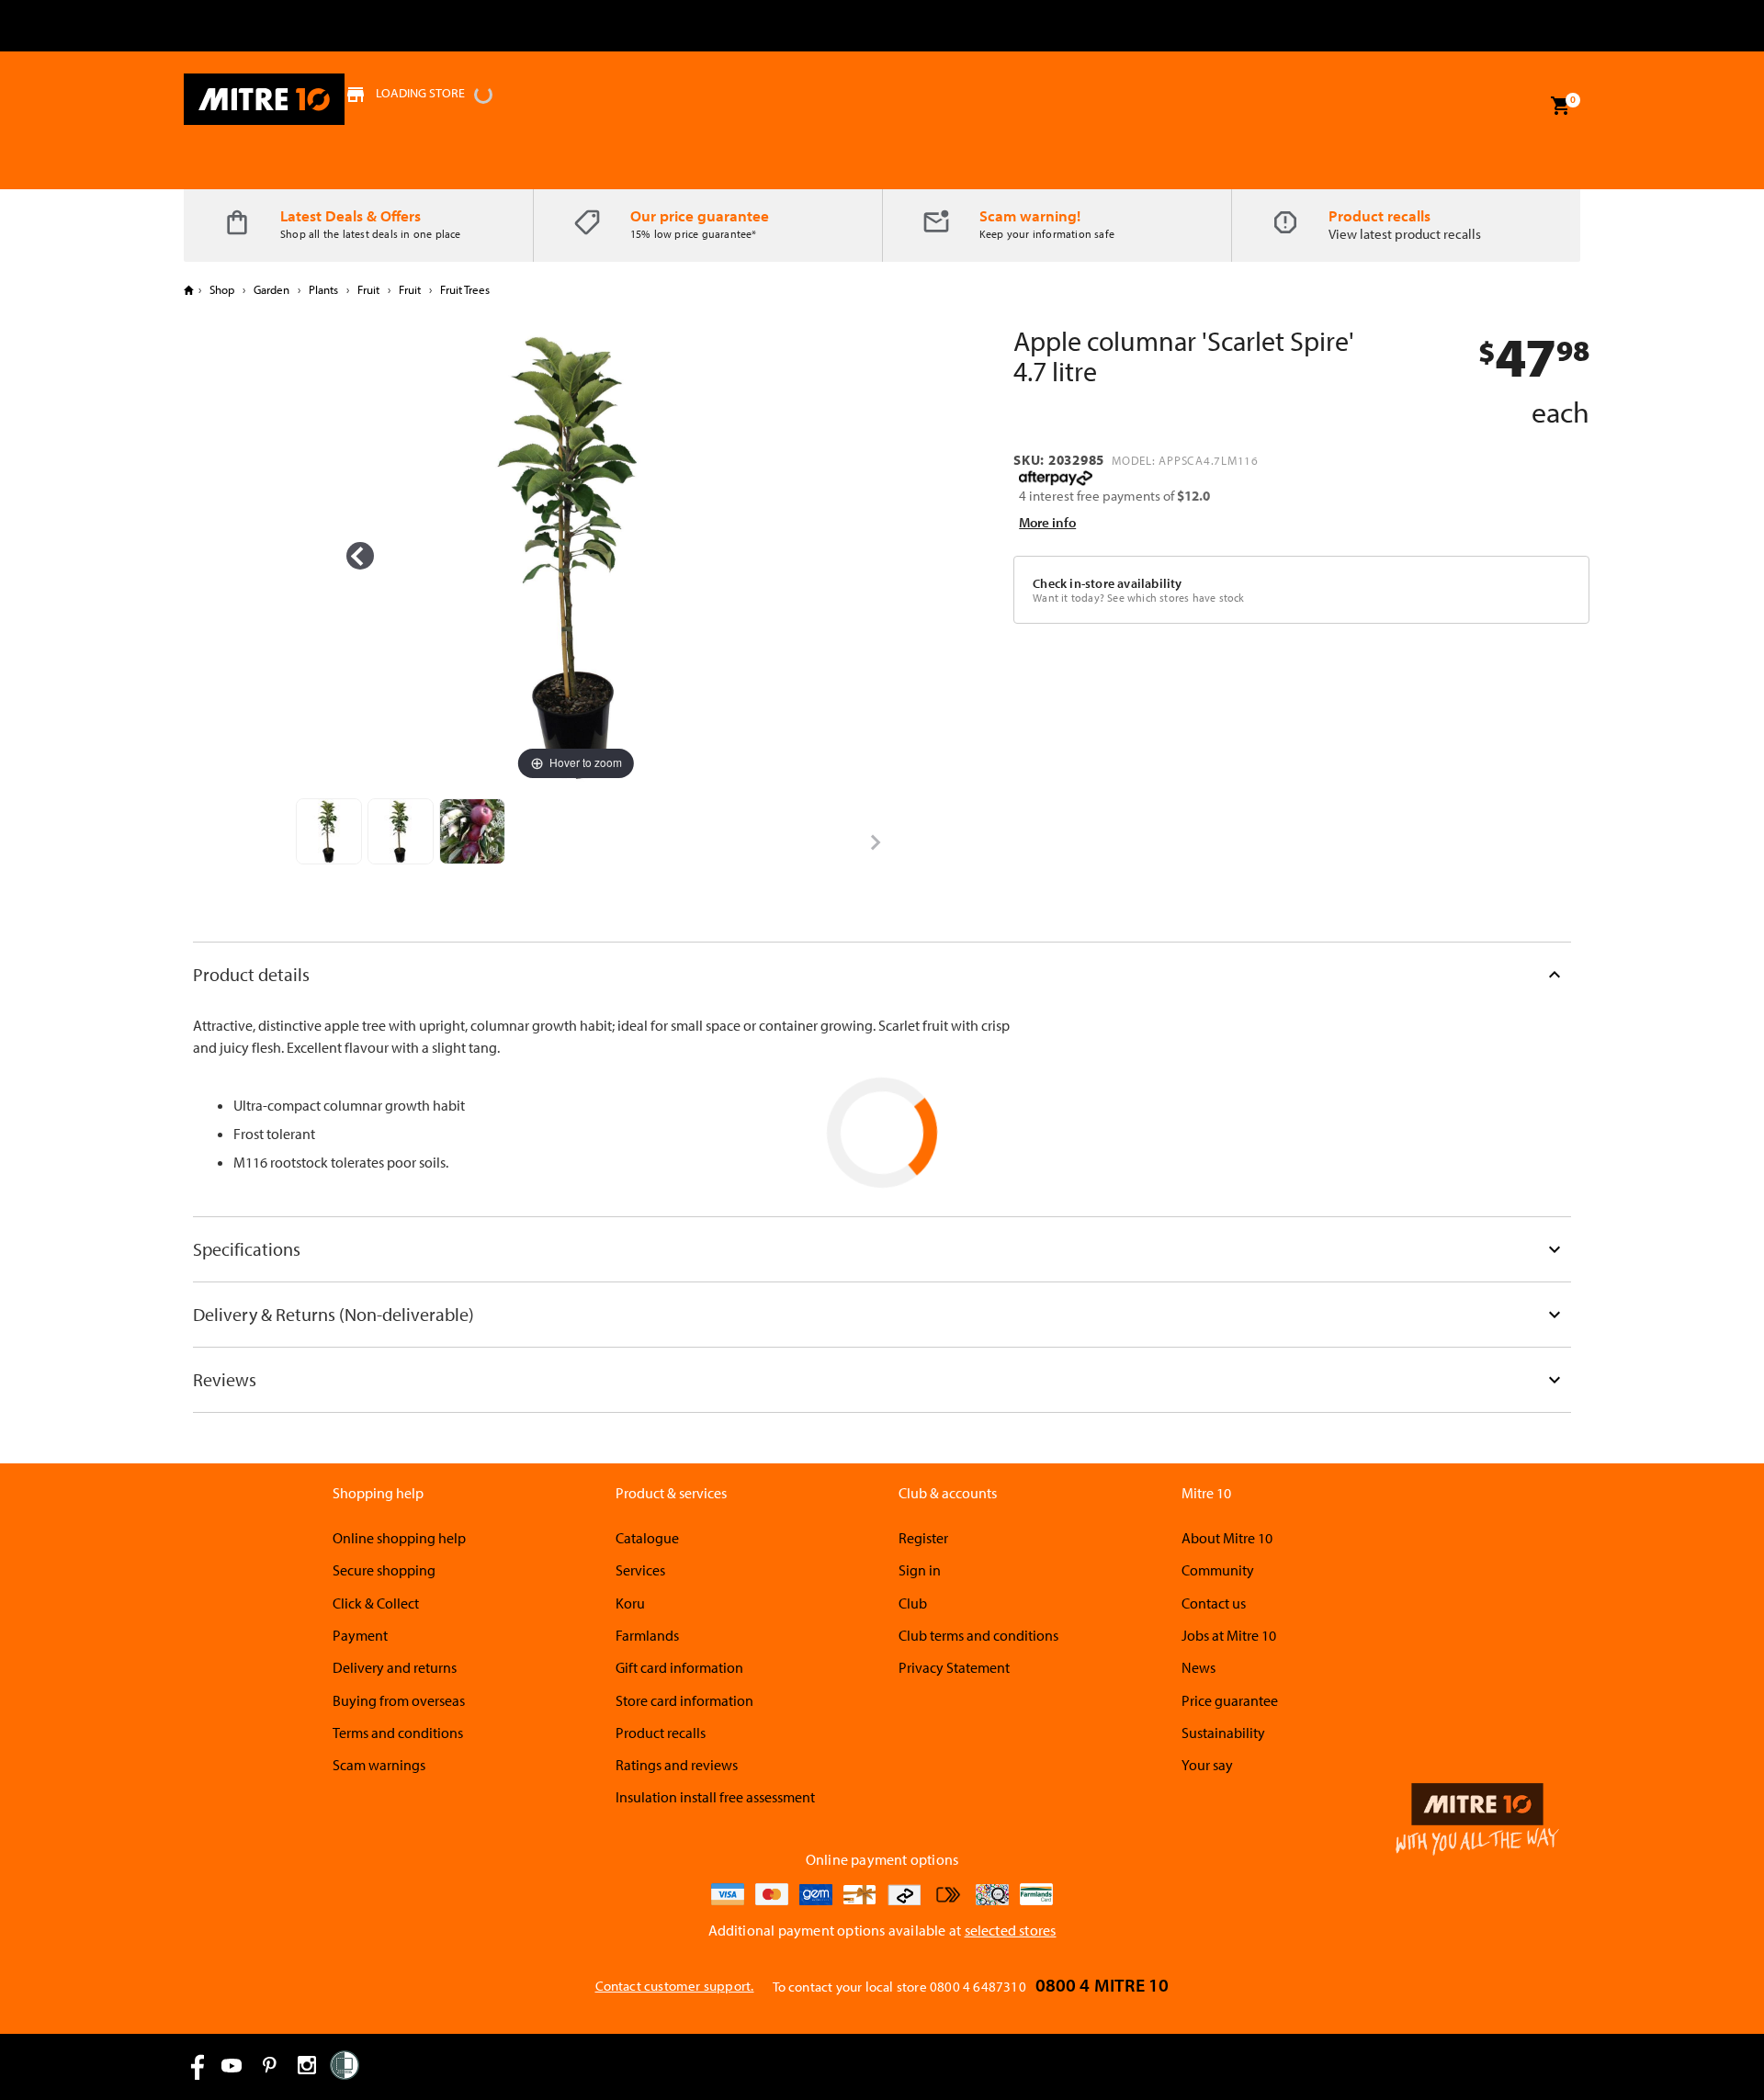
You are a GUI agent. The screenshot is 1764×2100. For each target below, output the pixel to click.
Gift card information (679, 1667)
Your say (1207, 1765)
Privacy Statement (954, 1667)
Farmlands (647, 1635)
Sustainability (1223, 1733)
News (1199, 1667)
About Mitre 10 (1227, 1538)
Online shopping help (399, 1538)
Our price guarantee (700, 215)
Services (640, 1570)
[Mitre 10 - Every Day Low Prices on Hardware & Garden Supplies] (264, 99)
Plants (323, 289)
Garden (271, 289)
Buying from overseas (399, 1700)
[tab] (882, 974)
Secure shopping (384, 1570)
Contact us (1214, 1603)
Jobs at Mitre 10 (1229, 1635)
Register (923, 1538)
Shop (222, 289)
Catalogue (647, 1538)
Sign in (920, 1570)
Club (913, 1603)
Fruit (368, 289)
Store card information (684, 1700)
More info (1047, 522)
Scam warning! (1030, 215)
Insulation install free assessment (715, 1797)
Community (1218, 1570)
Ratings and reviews (677, 1765)
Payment (360, 1635)
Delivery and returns (395, 1667)
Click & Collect (376, 1603)
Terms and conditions (398, 1733)
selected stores (1011, 1930)
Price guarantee (1230, 1700)
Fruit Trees (464, 289)
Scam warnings (379, 1765)
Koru (630, 1603)
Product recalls (1380, 215)
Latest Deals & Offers (351, 215)
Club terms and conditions (978, 1635)
